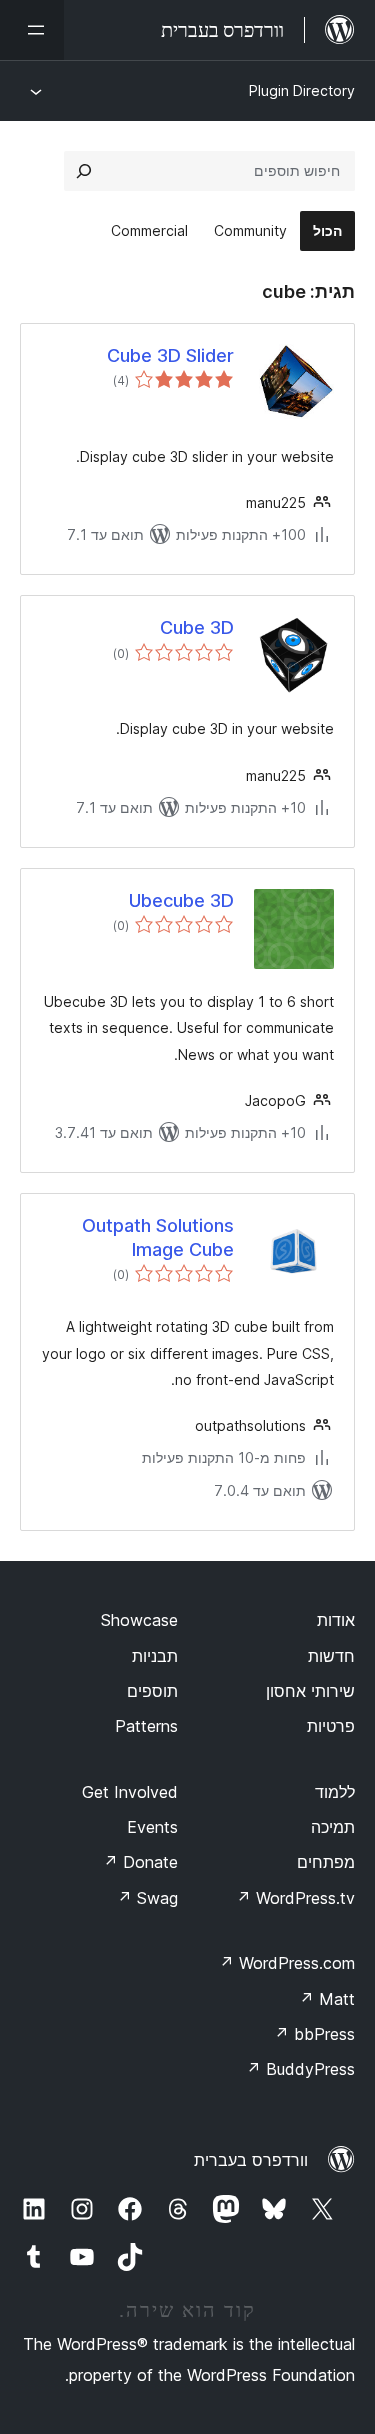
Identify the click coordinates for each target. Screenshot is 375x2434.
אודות (336, 1620)
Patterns (146, 1726)
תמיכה (333, 1827)
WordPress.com (287, 1963)
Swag (147, 1898)
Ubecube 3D (181, 900)
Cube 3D (197, 627)
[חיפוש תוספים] (84, 171)
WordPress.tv (295, 1898)
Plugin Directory (302, 90)
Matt (327, 1999)
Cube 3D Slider (170, 355)
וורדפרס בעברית (251, 2160)
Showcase (139, 1620)
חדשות (331, 1656)
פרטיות (331, 1726)
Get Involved (130, 1792)
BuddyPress (300, 2069)
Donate (140, 1862)
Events (152, 1827)
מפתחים (326, 1862)
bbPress (314, 2034)
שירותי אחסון (310, 1691)
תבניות (155, 1656)
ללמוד (335, 1792)
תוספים (152, 1691)
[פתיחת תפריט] (32, 30)
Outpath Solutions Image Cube (158, 1237)
